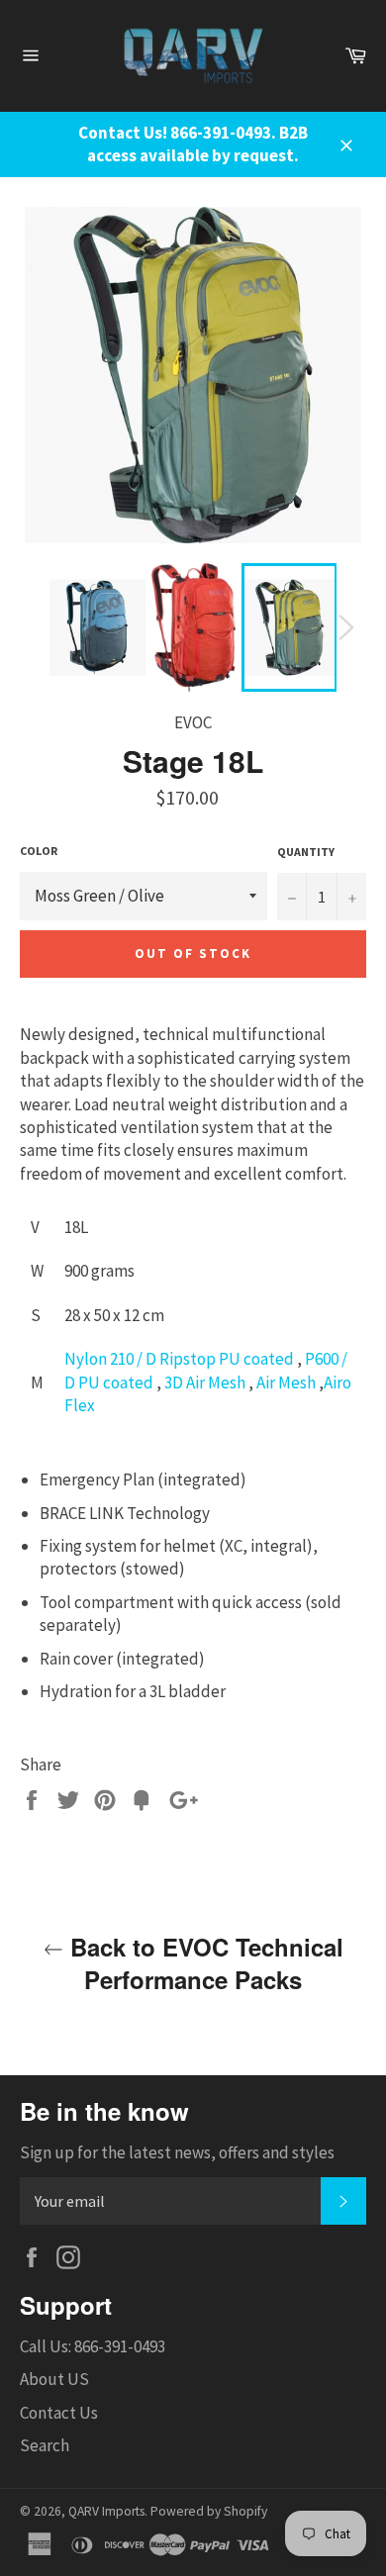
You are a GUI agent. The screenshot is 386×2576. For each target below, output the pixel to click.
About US (54, 2379)
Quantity (306, 852)
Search (45, 2445)
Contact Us (59, 2413)
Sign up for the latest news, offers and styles (177, 2152)
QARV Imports (106, 2511)
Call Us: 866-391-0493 (93, 2346)
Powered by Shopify (209, 2511)
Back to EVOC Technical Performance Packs (203, 1963)
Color (39, 851)
